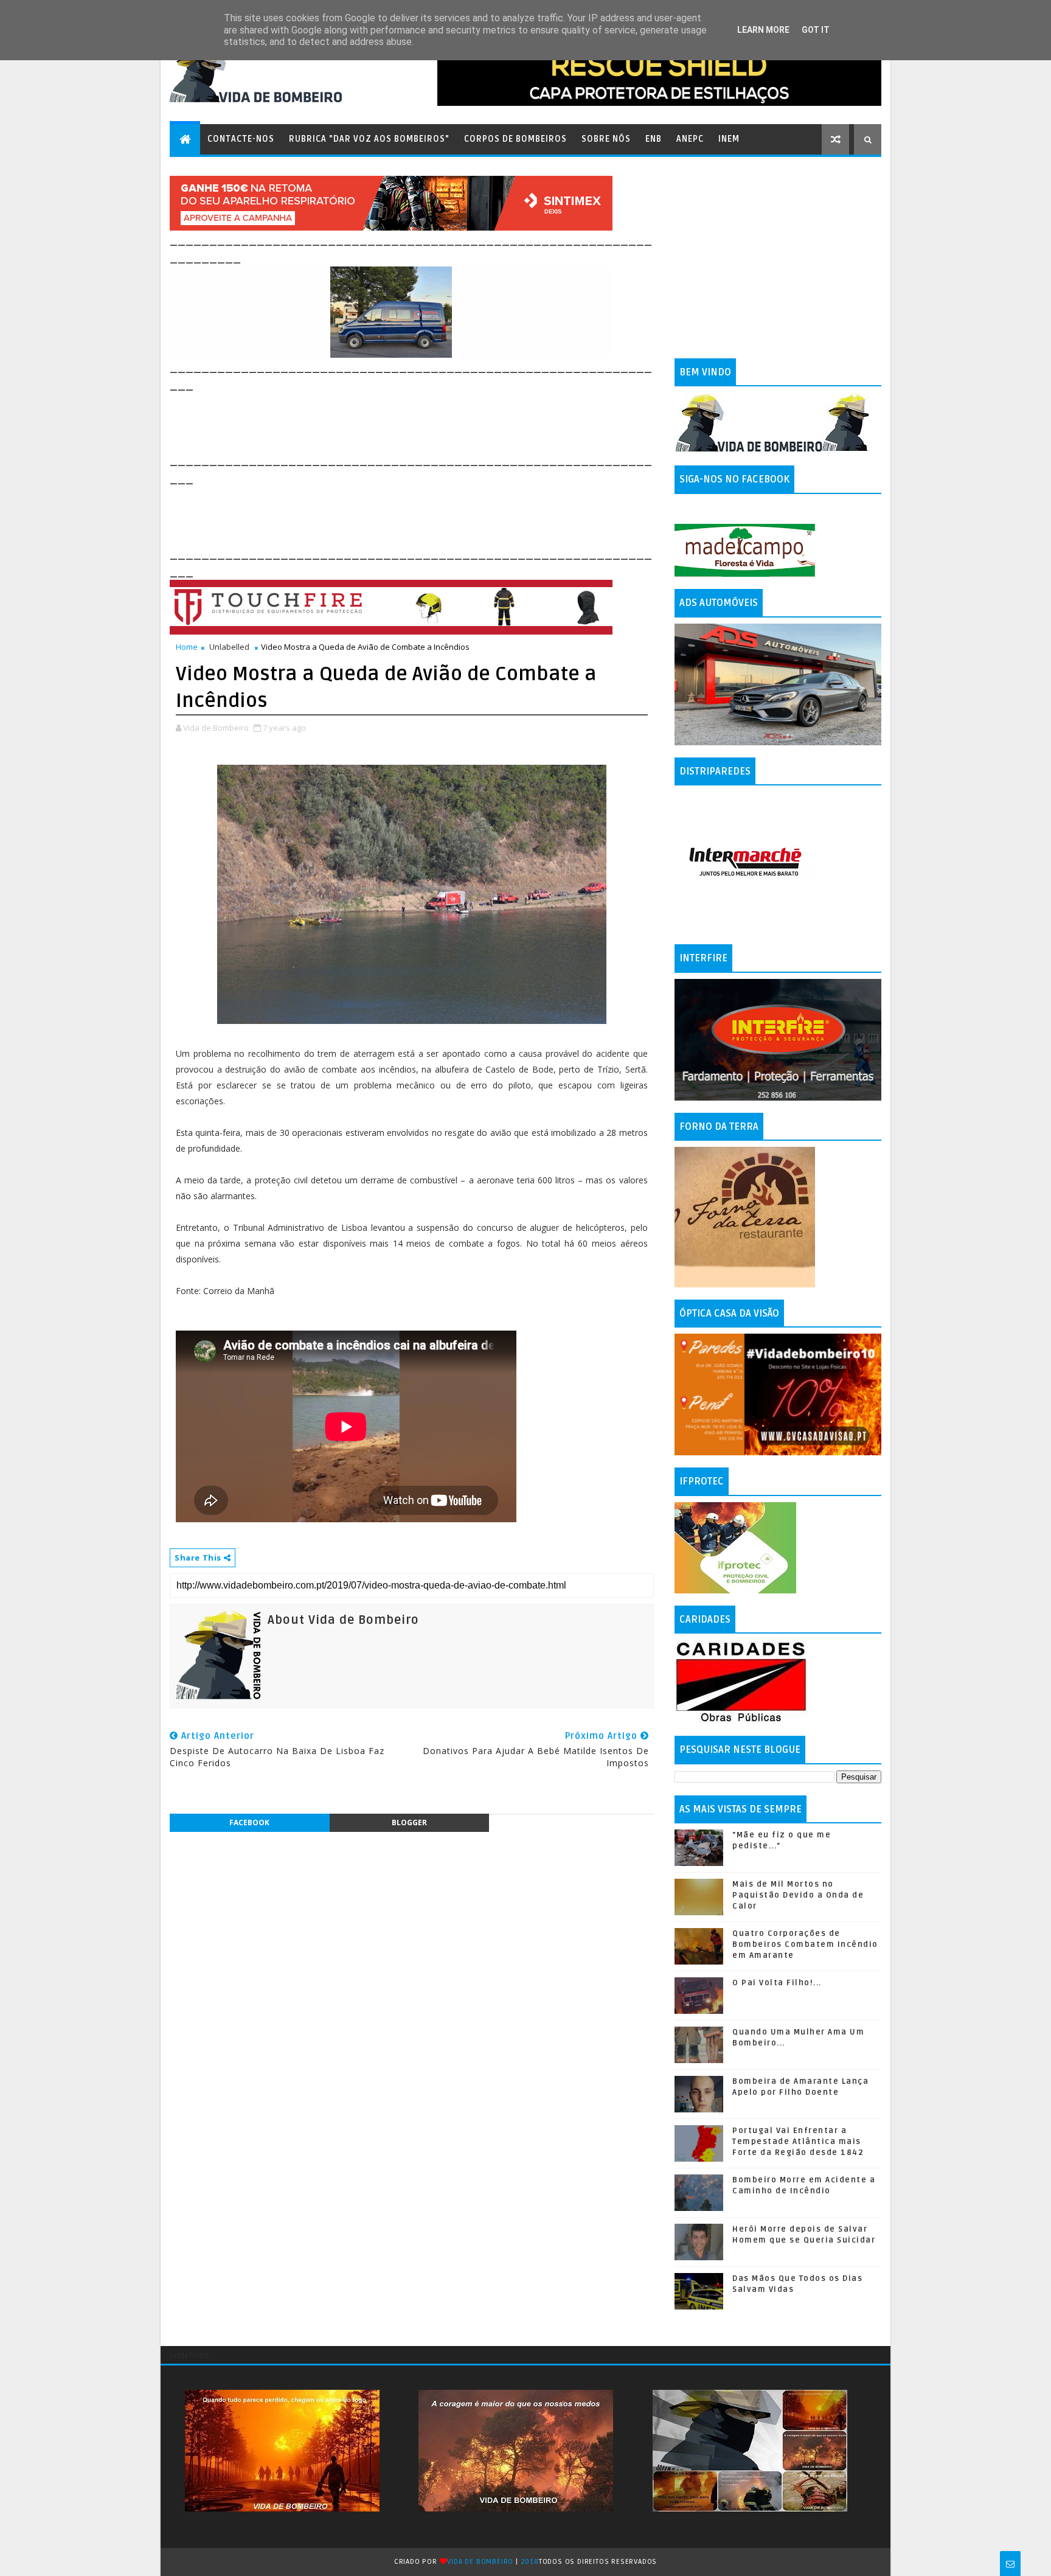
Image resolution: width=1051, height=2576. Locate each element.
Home (187, 647)
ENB (654, 139)
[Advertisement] (391, 421)
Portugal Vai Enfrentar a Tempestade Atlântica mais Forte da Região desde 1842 (798, 2142)
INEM (729, 139)
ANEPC (690, 139)
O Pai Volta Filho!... (777, 1983)
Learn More (763, 30)
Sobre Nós (606, 139)
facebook (249, 1822)
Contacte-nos (241, 139)
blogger (409, 1822)
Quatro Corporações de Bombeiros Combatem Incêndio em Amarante (805, 1944)
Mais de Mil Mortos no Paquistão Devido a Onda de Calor (798, 1895)
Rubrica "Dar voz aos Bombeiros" (369, 139)
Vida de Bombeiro (480, 2562)
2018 (530, 2562)
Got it (816, 30)
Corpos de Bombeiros (515, 139)
